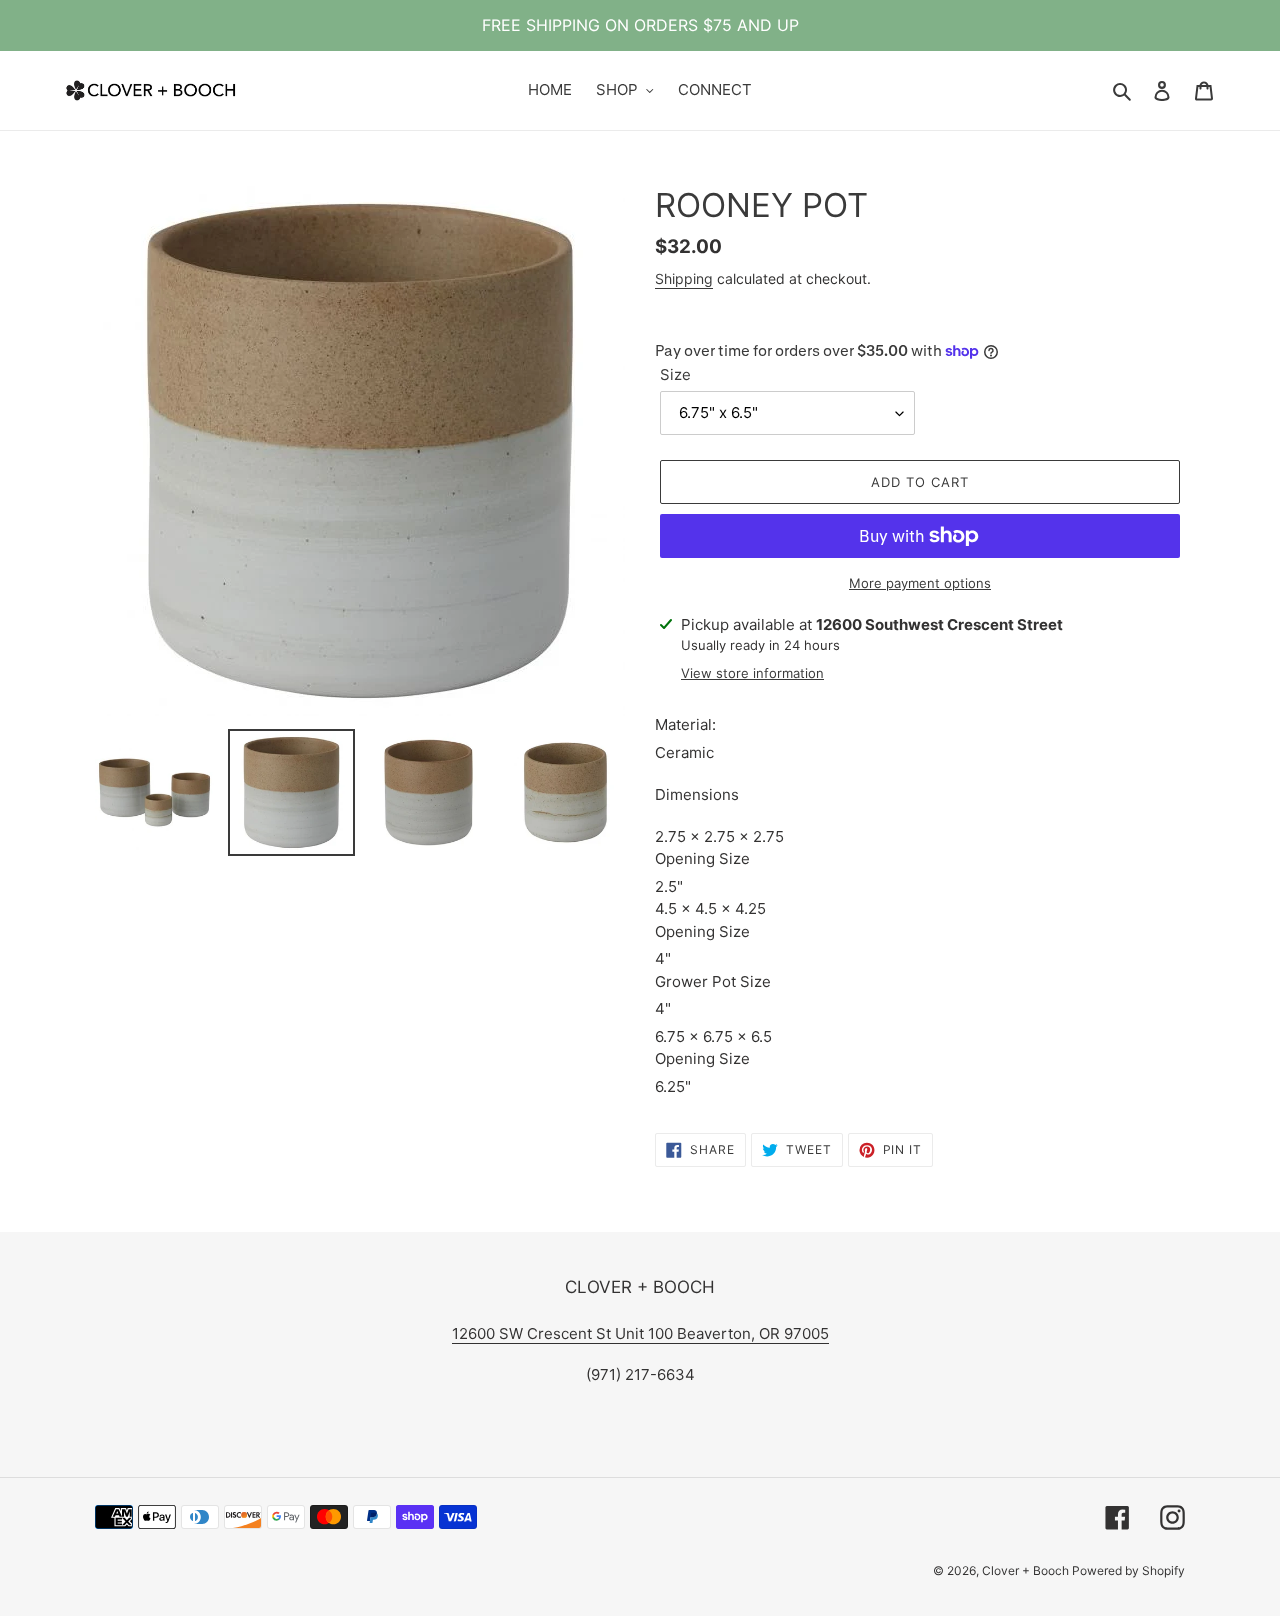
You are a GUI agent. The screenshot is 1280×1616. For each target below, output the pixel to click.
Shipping (684, 278)
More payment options (920, 583)
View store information (752, 673)
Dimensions (697, 794)
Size (675, 374)
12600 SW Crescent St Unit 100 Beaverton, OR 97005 (640, 1333)
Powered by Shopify (1128, 1570)
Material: (687, 724)
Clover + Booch (1027, 1570)
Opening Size (704, 858)
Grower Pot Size (715, 981)
